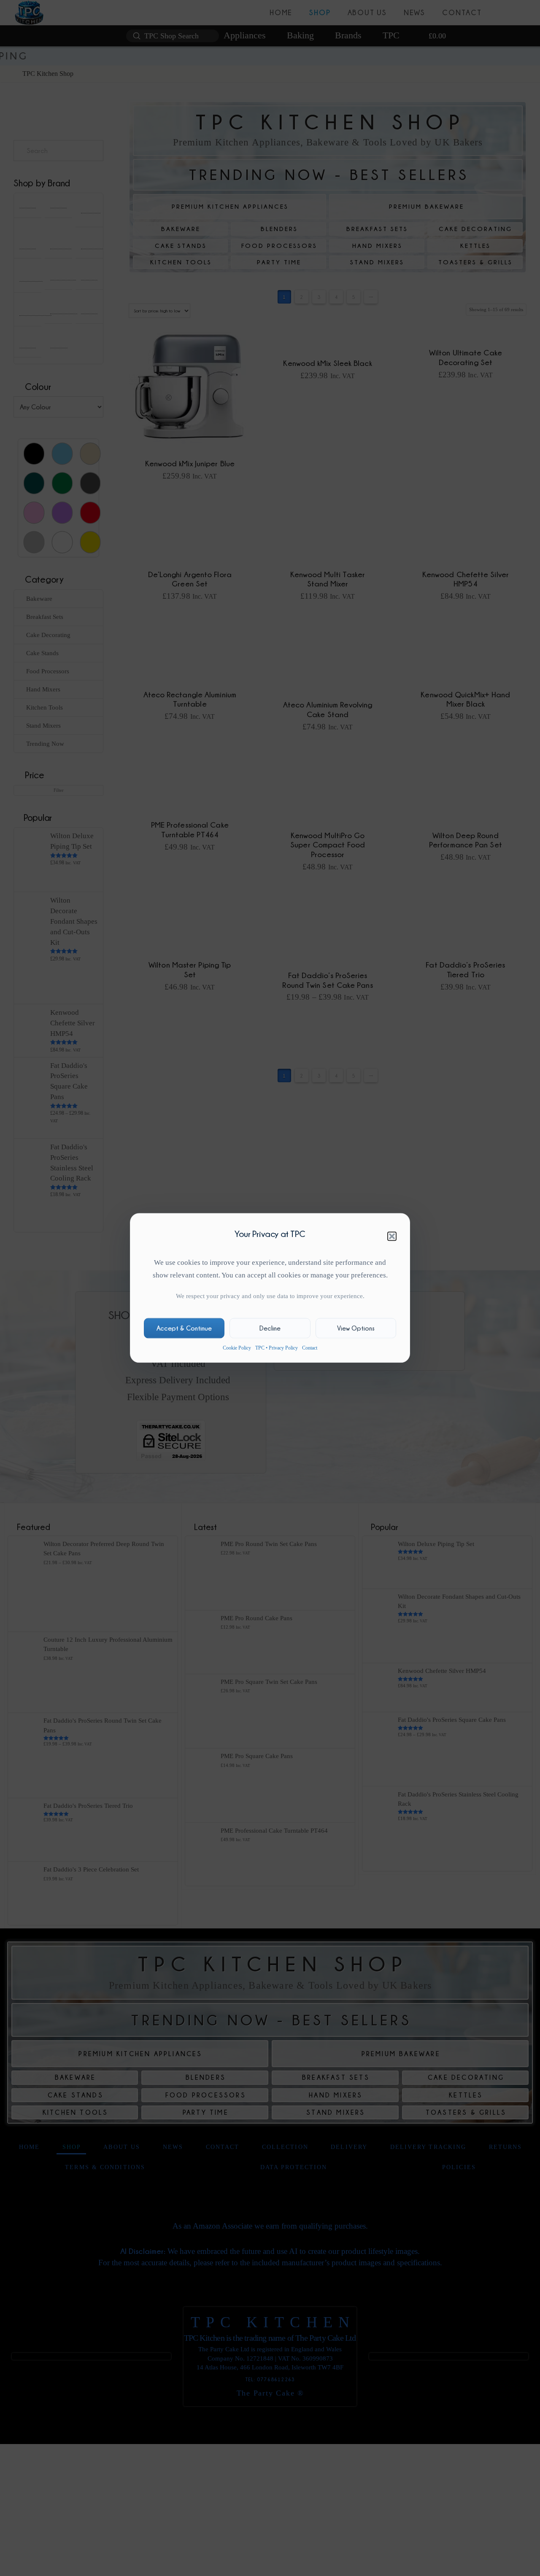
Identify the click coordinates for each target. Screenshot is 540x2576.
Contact (310, 1348)
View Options (356, 1328)
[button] (392, 1236)
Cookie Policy (237, 1348)
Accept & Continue (184, 1328)
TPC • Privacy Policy (277, 1348)
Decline (270, 1328)
